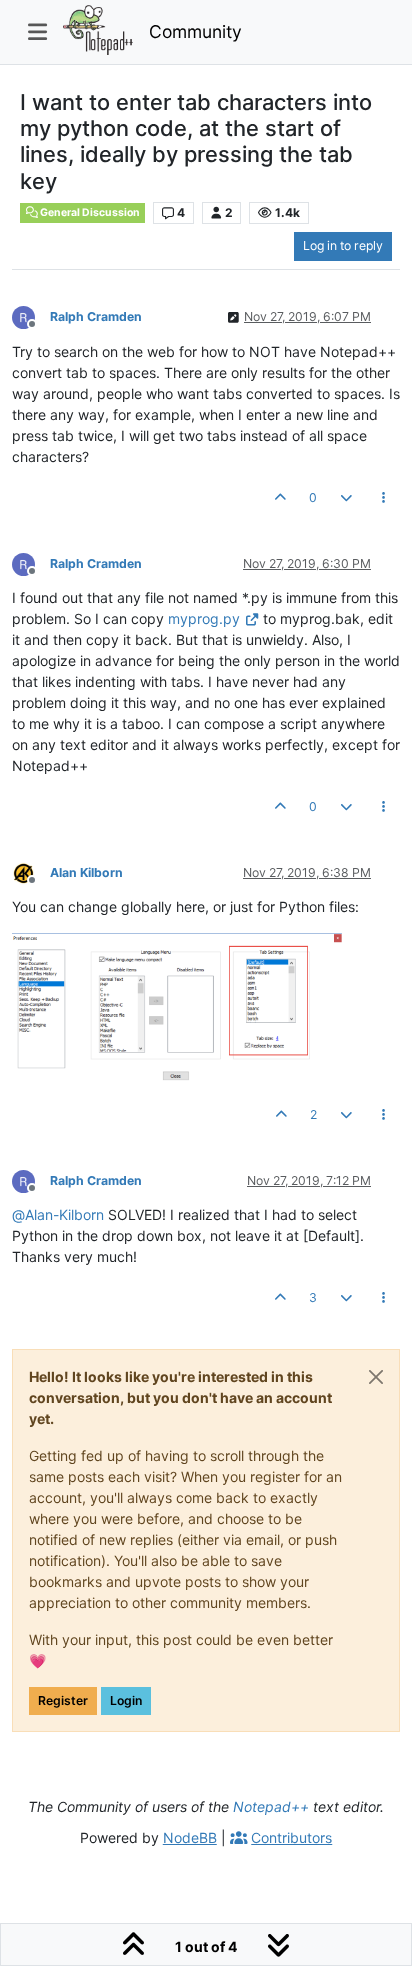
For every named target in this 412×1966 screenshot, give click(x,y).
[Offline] (31, 316)
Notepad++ (271, 1806)
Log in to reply (343, 245)
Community (195, 31)
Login (126, 1700)
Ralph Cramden (96, 316)
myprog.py (204, 618)
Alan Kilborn (86, 872)
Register (63, 1700)
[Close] (376, 1377)
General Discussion (89, 212)
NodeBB (190, 1837)
